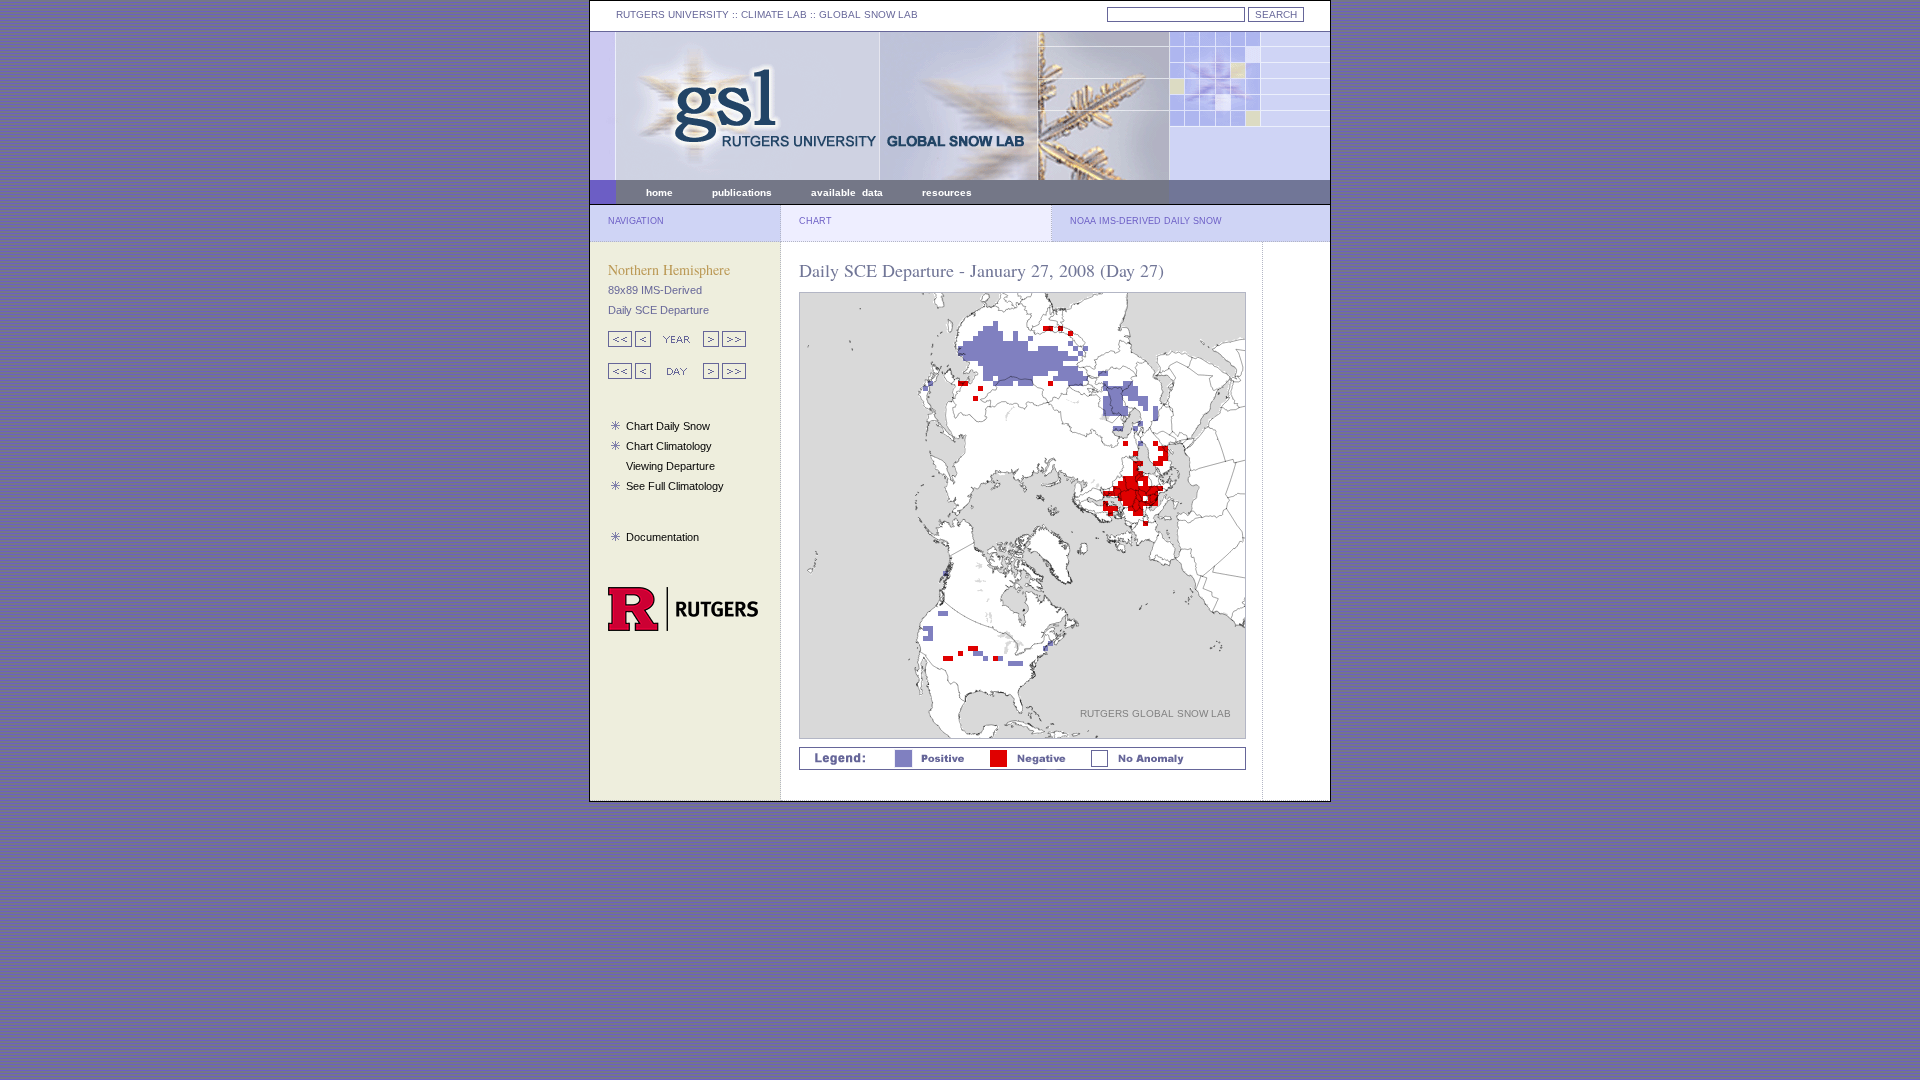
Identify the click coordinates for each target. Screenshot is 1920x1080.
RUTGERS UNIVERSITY (672, 14)
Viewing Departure (670, 466)
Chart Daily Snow (668, 426)
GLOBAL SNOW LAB (868, 14)
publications (742, 192)
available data (847, 192)
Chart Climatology (669, 446)
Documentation (662, 537)
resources (947, 192)
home (659, 192)
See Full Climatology (675, 486)
